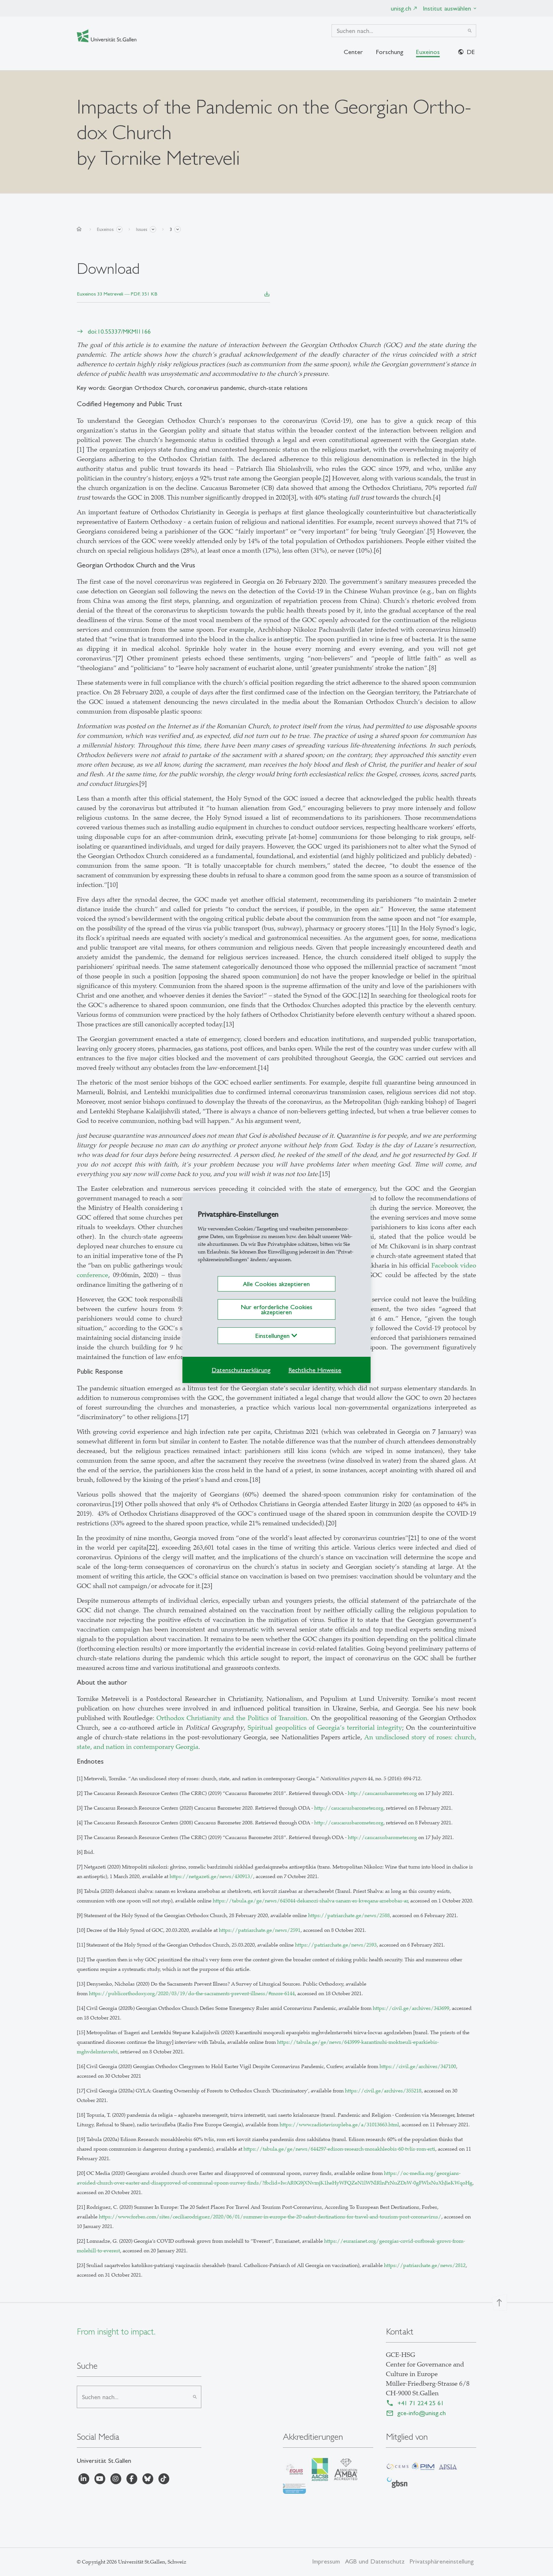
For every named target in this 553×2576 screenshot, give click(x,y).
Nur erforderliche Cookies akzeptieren (276, 1309)
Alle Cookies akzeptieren (276, 1284)
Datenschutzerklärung (241, 1370)
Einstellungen (273, 1336)
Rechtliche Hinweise (315, 1370)
